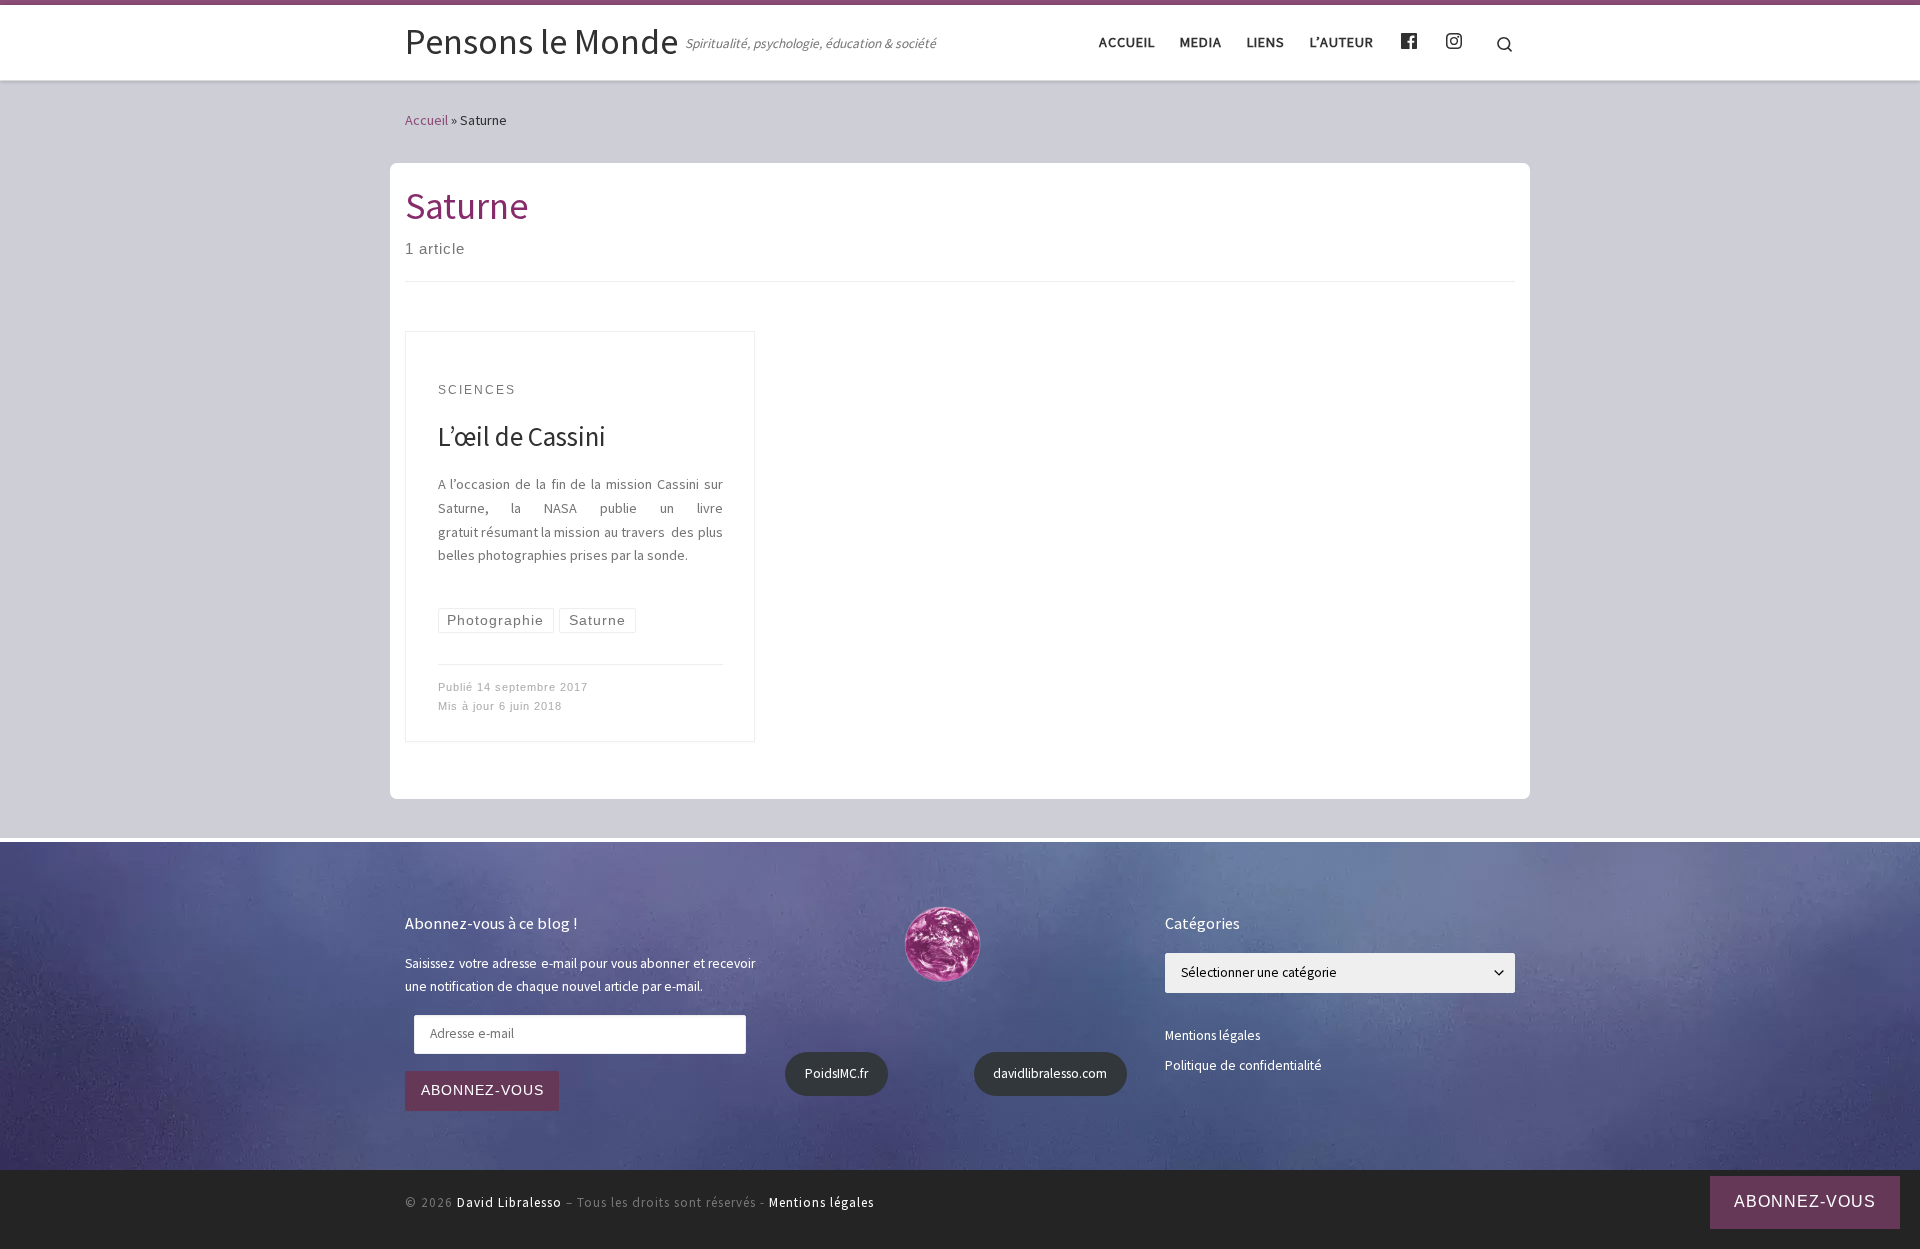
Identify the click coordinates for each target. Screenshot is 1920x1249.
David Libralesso (509, 1202)
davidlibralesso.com (1050, 1073)
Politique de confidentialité (1243, 1065)
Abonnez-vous (482, 1090)
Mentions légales (1212, 1035)
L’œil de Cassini (522, 436)
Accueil (426, 120)
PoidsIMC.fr (836, 1073)
